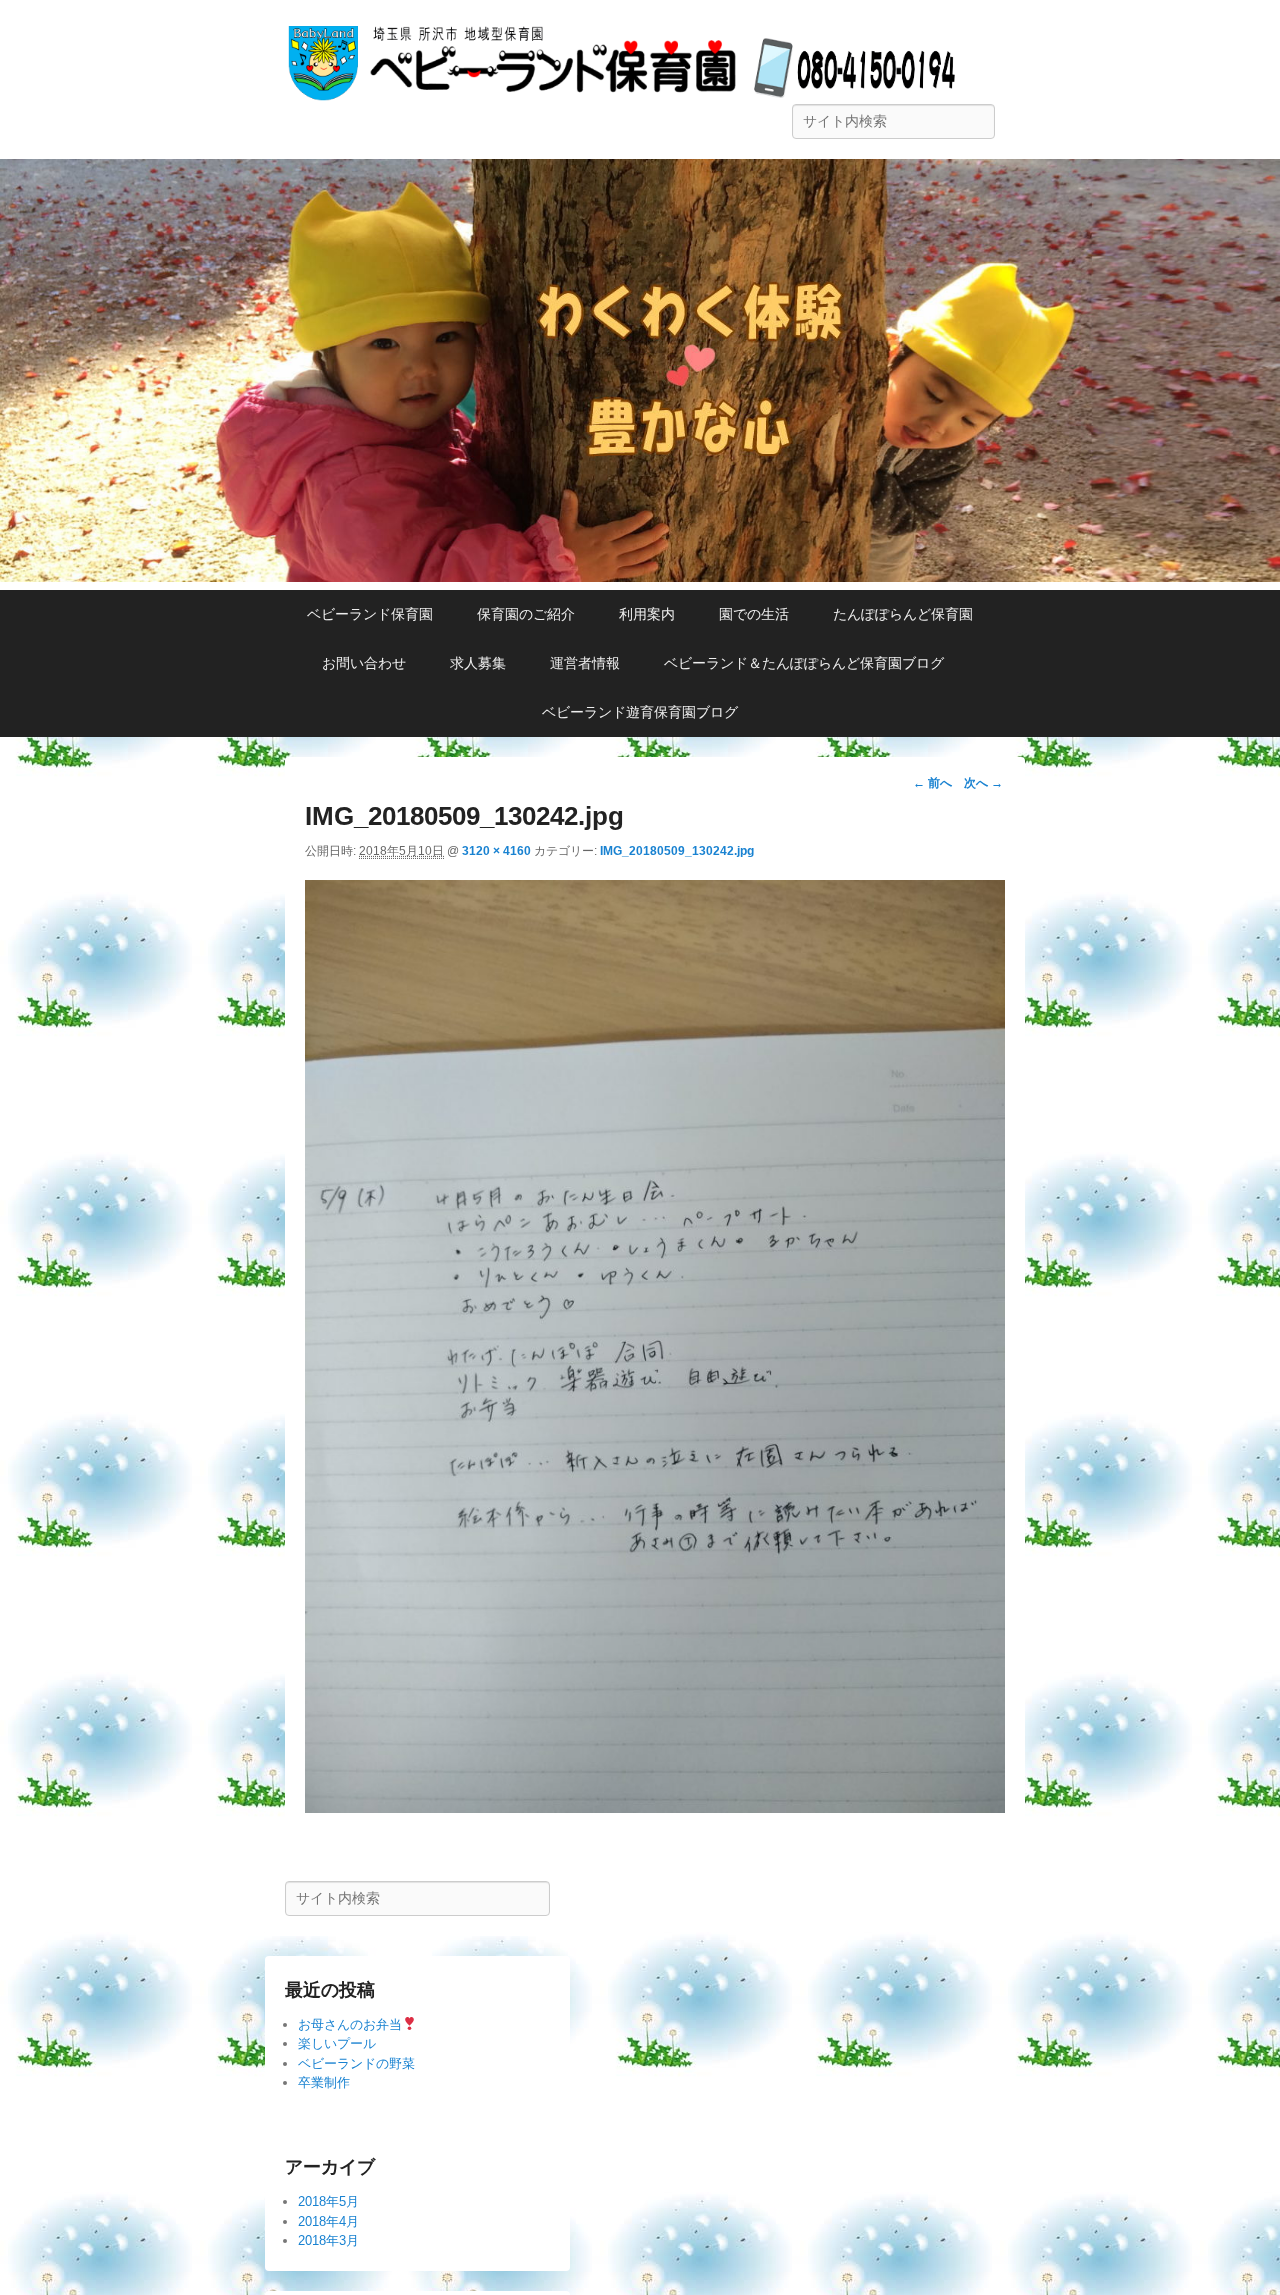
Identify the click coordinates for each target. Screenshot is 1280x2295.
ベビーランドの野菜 (356, 2063)
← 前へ (932, 783)
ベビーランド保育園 (370, 614)
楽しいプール (337, 2043)
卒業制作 (324, 2082)
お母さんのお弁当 (350, 2024)
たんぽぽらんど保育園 (903, 614)
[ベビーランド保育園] (640, 576)
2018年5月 (328, 2201)
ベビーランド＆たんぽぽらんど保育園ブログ (811, 663)
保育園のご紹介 (526, 614)
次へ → (983, 783)
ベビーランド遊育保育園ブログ (640, 712)
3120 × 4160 (496, 851)
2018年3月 (328, 2240)
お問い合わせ (364, 663)
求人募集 (478, 663)
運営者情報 (585, 663)
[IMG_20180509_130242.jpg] (655, 1807)
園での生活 (754, 614)
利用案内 (647, 614)
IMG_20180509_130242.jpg (677, 851)
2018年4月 (328, 2221)
